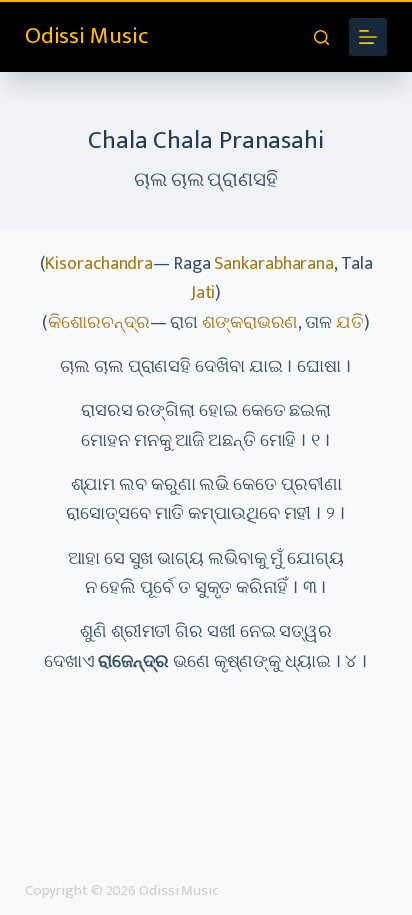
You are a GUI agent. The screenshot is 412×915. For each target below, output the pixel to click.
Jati (203, 293)
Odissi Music (86, 36)
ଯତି (350, 323)
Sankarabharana (274, 264)
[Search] (321, 37)
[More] (368, 37)
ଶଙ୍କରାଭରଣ (250, 323)
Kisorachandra (99, 264)
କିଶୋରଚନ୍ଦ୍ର (98, 323)
